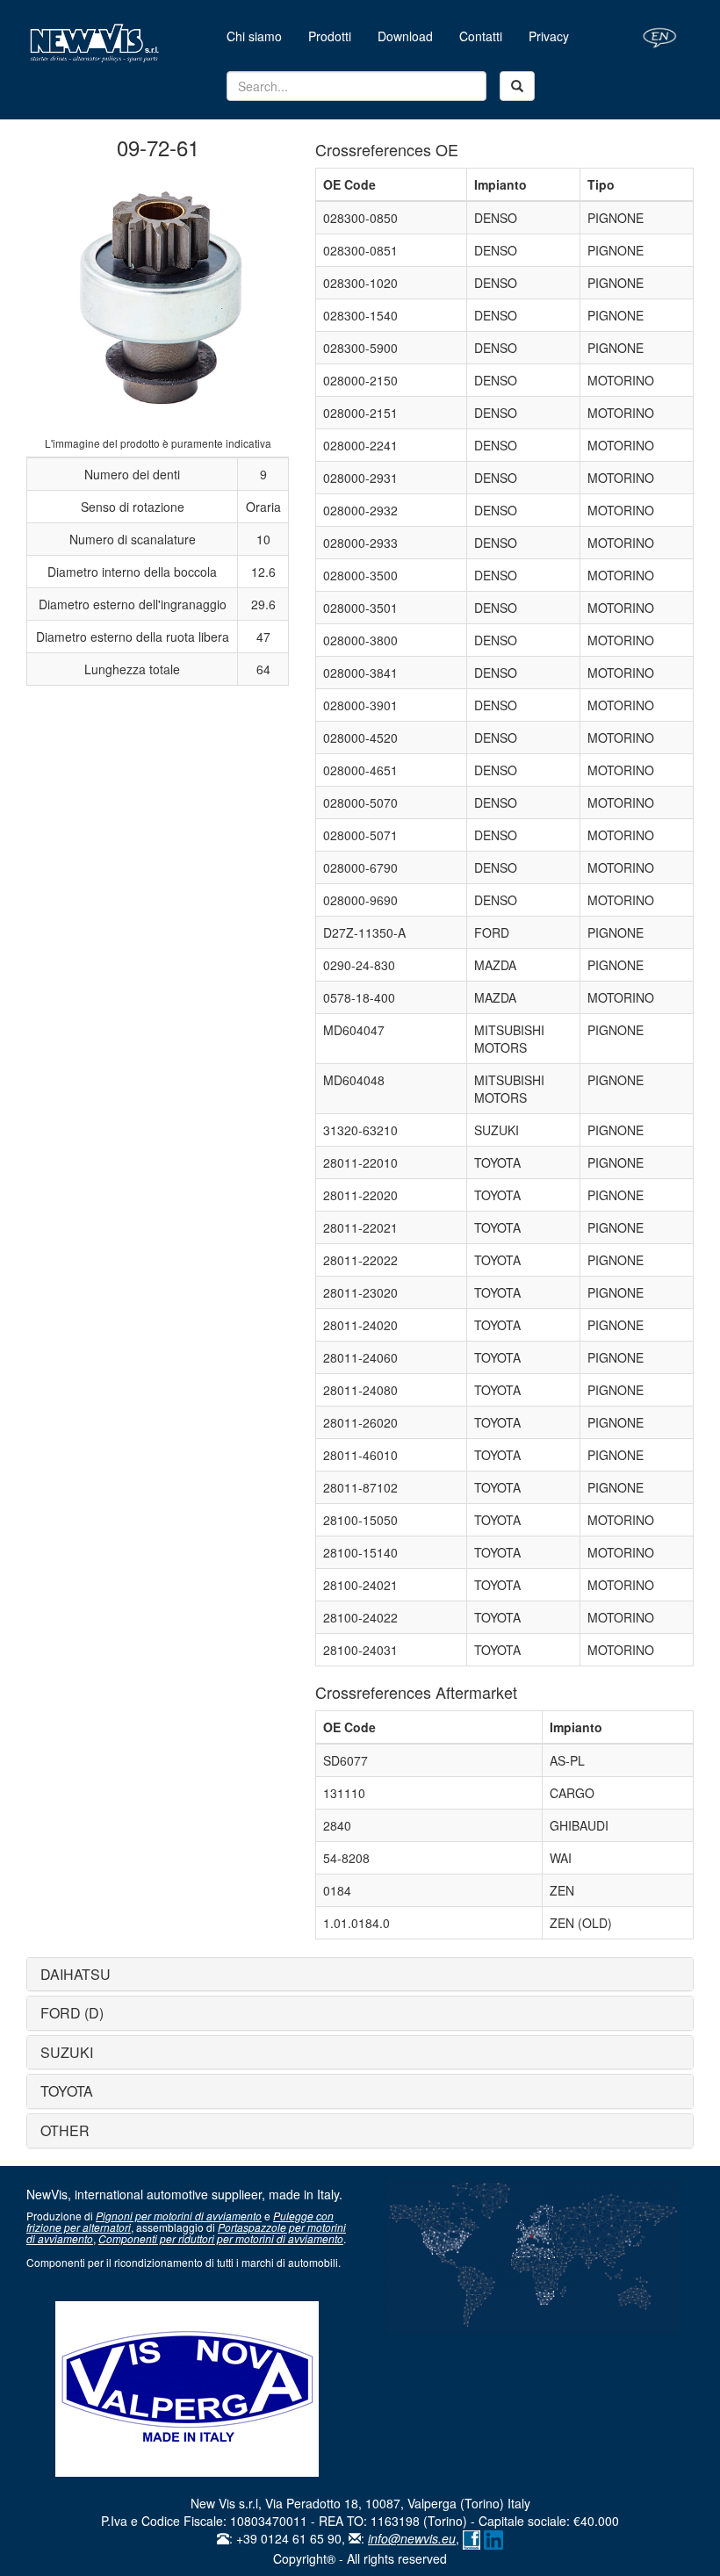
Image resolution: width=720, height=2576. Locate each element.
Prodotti (330, 36)
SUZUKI (67, 2052)
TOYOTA (67, 2091)
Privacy (549, 36)
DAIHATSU (76, 1974)
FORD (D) (72, 2013)
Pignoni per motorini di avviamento (179, 2216)
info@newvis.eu (412, 2538)
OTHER (65, 2130)
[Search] (517, 86)
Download (405, 36)
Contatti (481, 36)
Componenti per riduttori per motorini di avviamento (221, 2238)
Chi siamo (261, 36)
